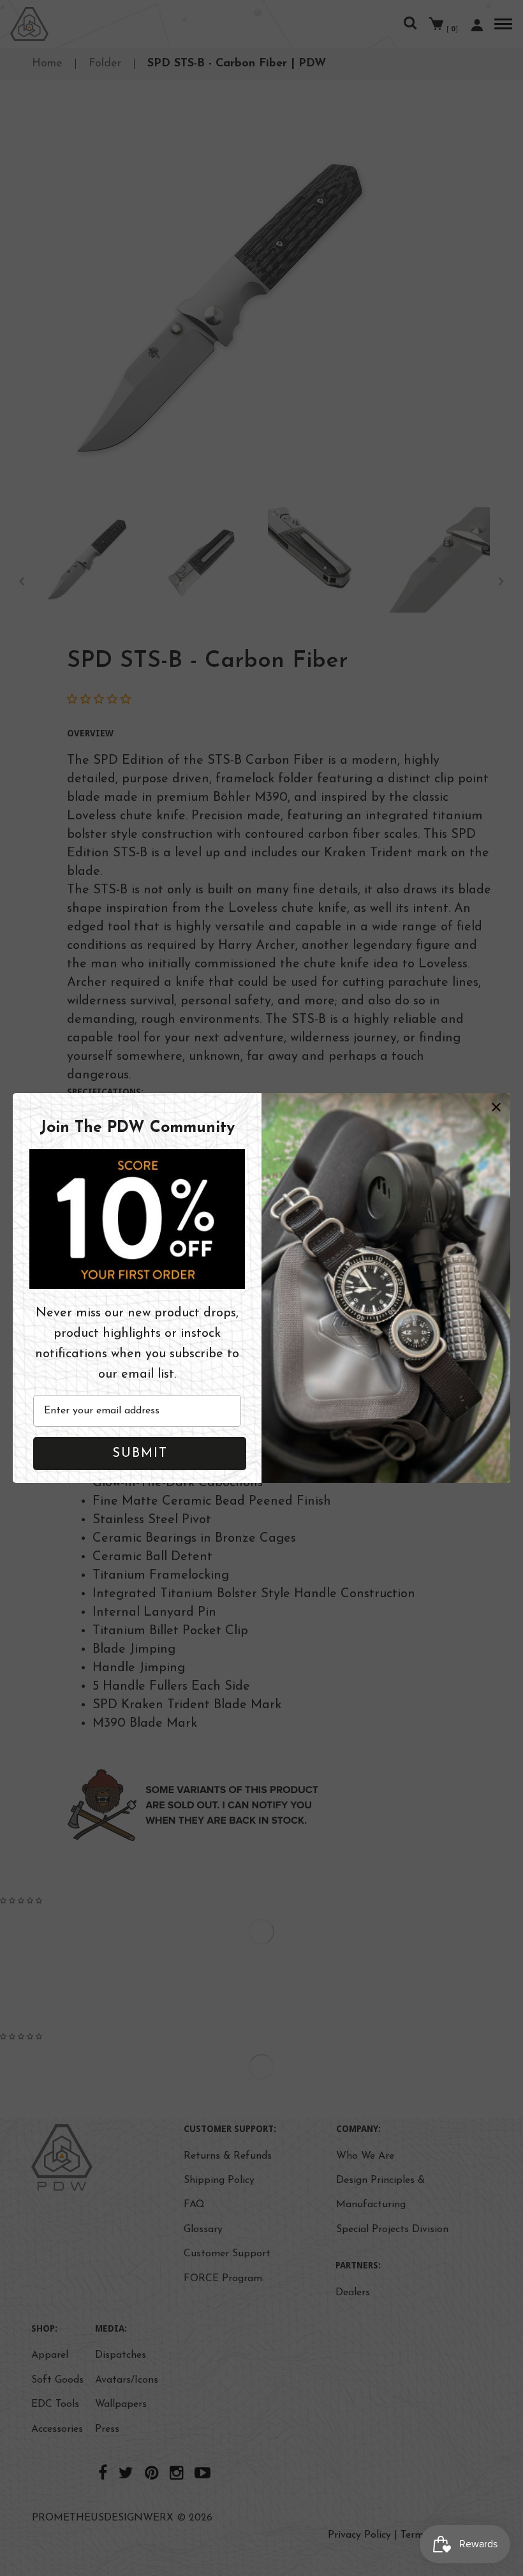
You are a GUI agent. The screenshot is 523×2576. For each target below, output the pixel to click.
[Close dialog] (496, 1107)
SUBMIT (140, 1454)
